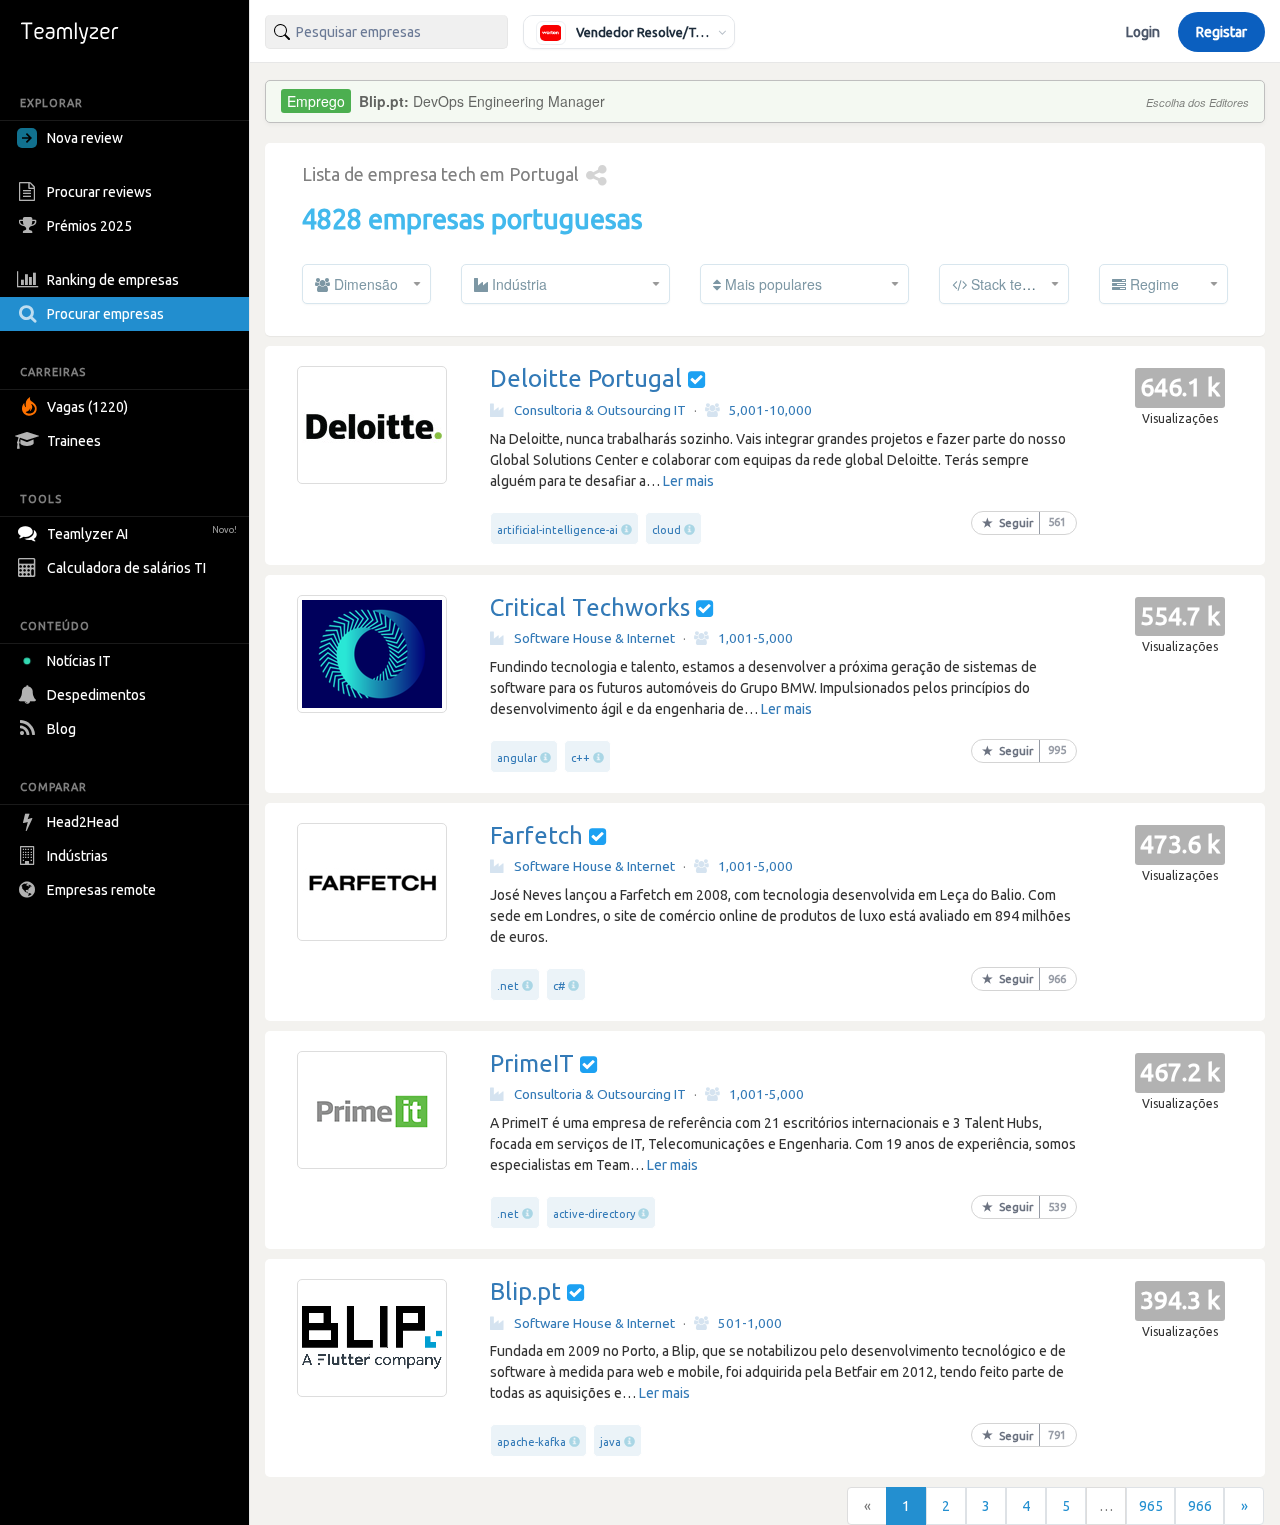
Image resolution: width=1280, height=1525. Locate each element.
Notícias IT (79, 661)
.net (508, 986)
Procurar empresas (105, 314)
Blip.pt (525, 1291)
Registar (1221, 32)
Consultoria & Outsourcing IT (600, 410)
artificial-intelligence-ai (557, 530)
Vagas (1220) (87, 407)
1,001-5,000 (755, 638)
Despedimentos (96, 695)
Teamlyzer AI (142, 534)
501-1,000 (750, 1323)
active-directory (594, 1214)
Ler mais (688, 481)
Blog (61, 729)
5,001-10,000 (770, 410)
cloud (666, 530)
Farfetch (536, 835)
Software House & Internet (594, 638)
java (610, 1442)
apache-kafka (531, 1442)
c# (559, 986)
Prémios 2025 (89, 226)
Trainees (74, 441)
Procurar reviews (99, 192)
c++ (580, 758)
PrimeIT (532, 1063)
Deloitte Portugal (586, 378)
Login (1143, 32)
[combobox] (386, 32)
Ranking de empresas (113, 280)
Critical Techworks (590, 607)
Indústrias (77, 856)
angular (517, 758)
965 (1151, 1506)
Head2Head (83, 822)
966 (1200, 1506)
